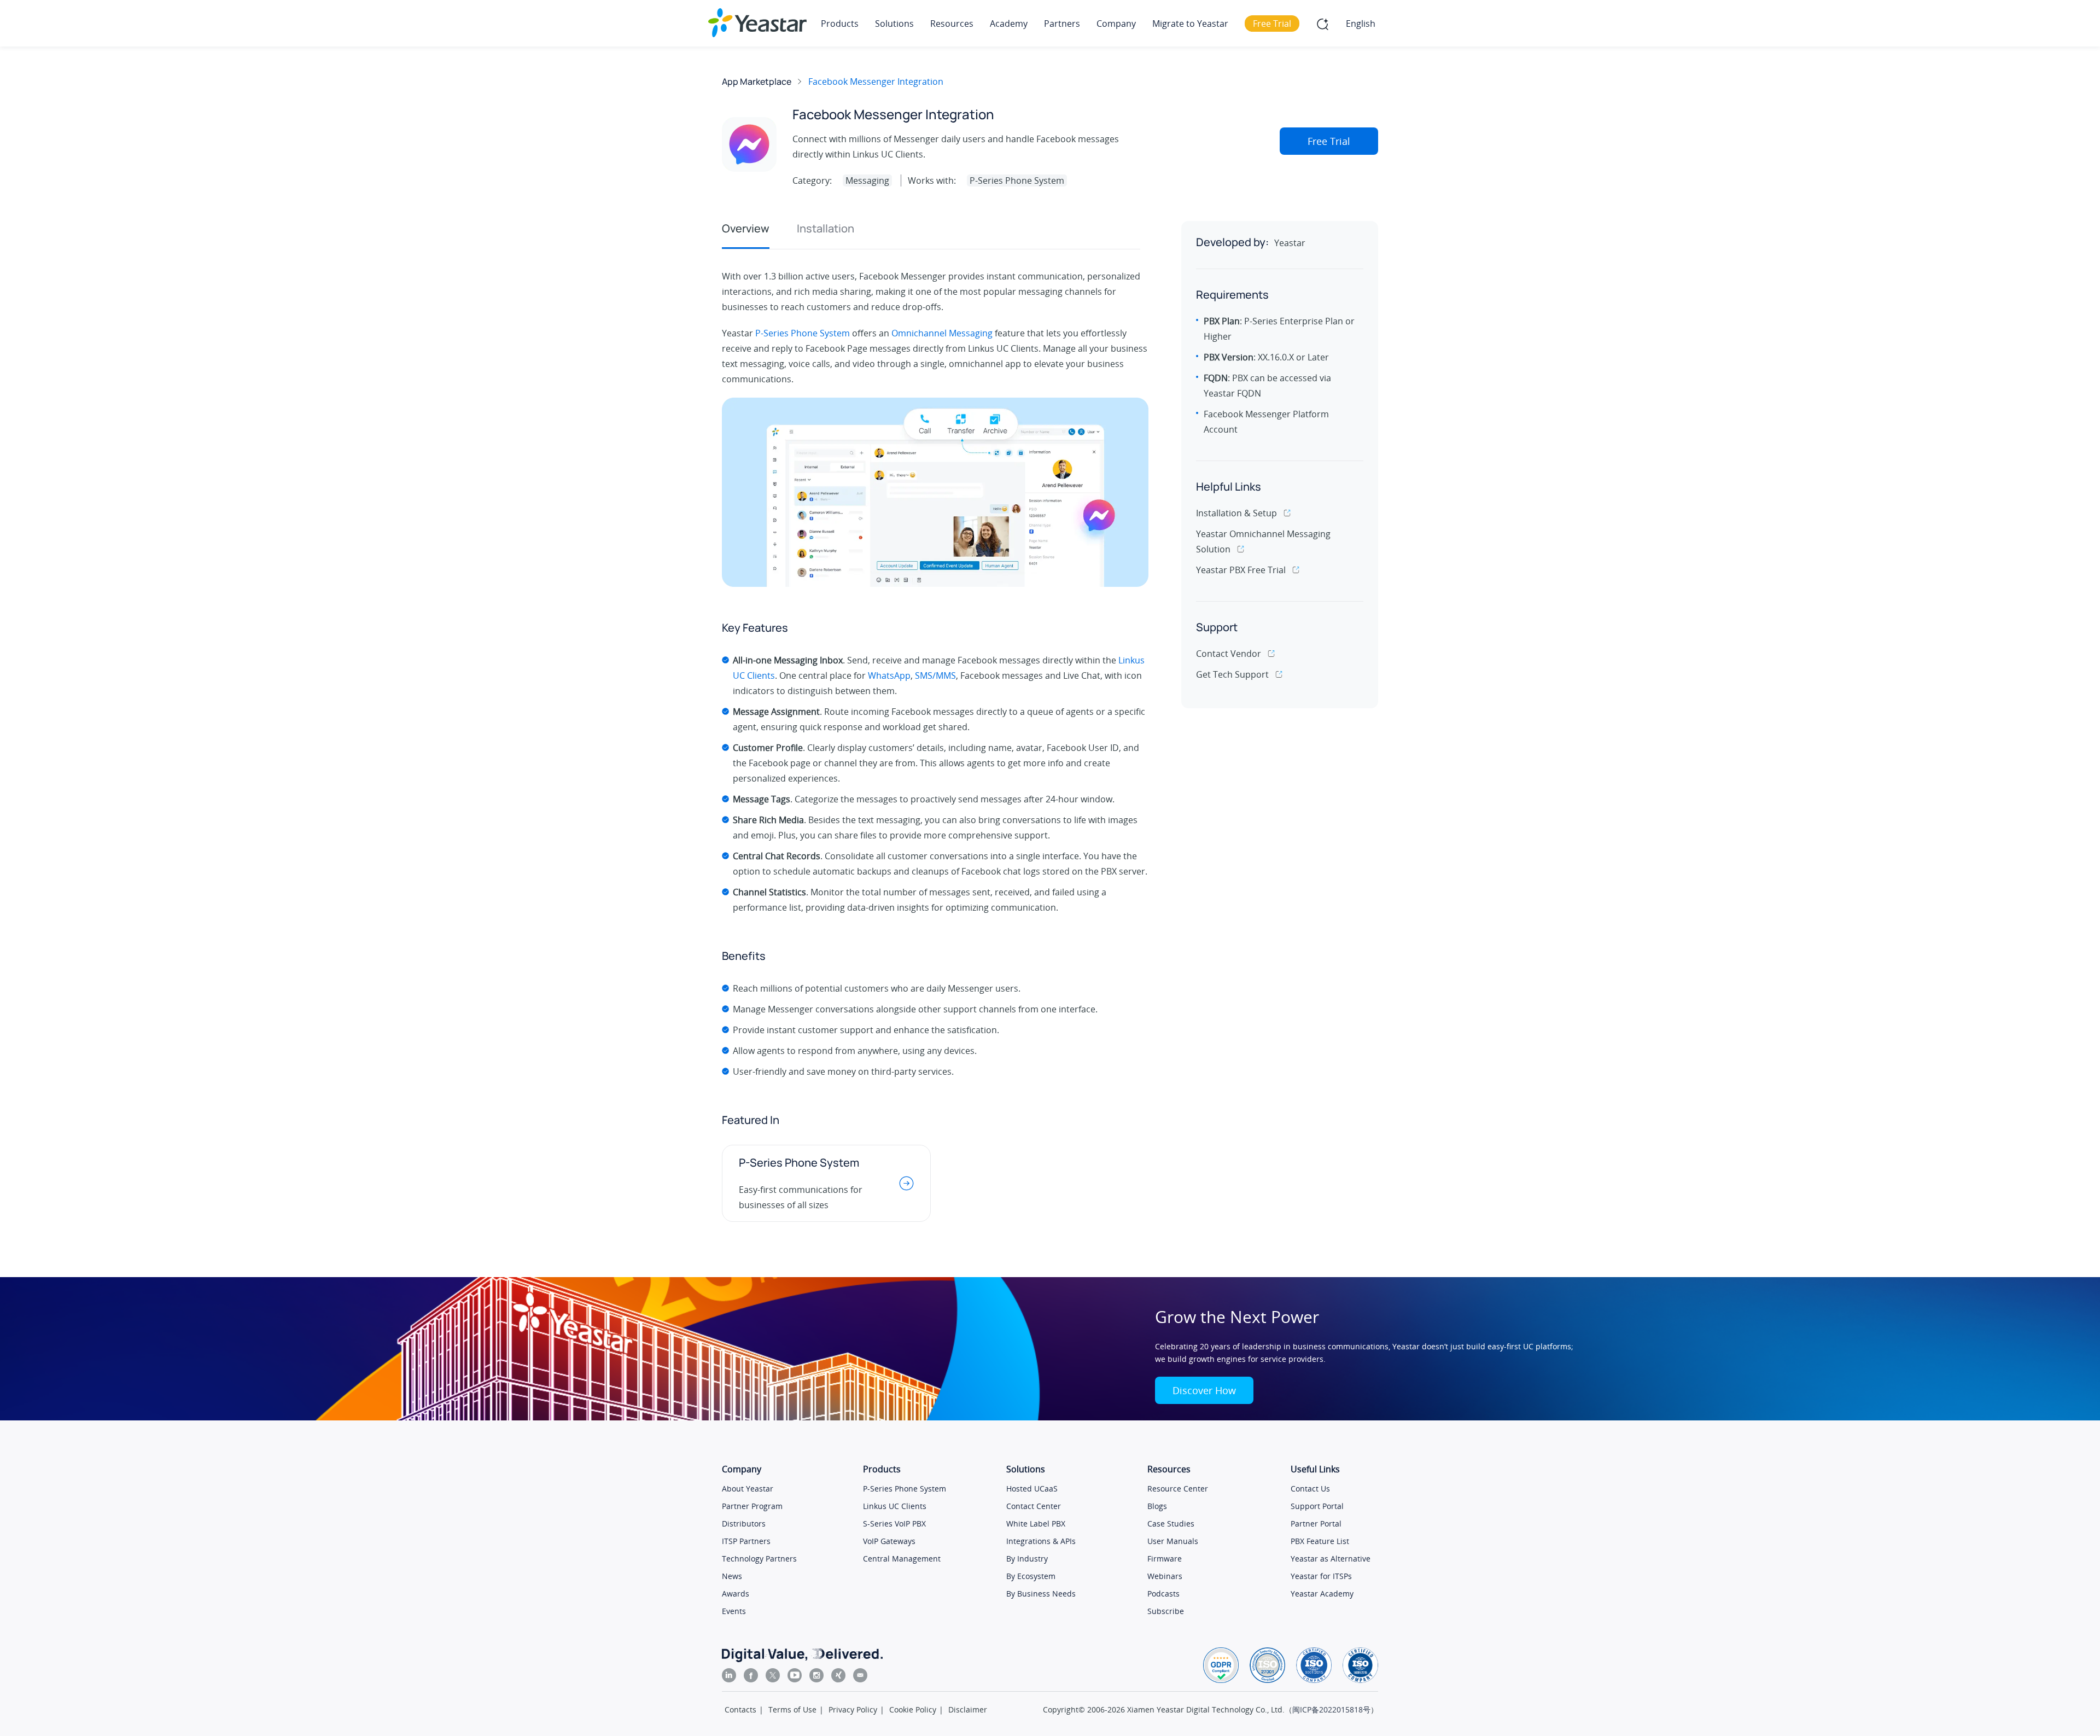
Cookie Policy (913, 1709)
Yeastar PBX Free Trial (1241, 570)
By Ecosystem (1031, 1576)
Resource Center (1178, 1489)
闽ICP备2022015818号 (1331, 1709)
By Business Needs (1041, 1594)
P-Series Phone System (803, 333)
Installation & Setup (1236, 513)
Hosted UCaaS (1032, 1489)
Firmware (1165, 1559)
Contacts (740, 1709)
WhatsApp (889, 675)
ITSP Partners (746, 1541)
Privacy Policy (853, 1709)
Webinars (1165, 1576)
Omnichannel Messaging (942, 333)
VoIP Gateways (889, 1541)
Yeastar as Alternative (1331, 1559)
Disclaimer (968, 1709)
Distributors (744, 1524)
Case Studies (1171, 1524)
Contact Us (1310, 1489)
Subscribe (1166, 1611)
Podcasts (1163, 1594)
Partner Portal (1316, 1524)
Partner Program (752, 1506)
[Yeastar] (757, 23)
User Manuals (1173, 1541)
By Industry (1027, 1559)
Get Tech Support (1232, 674)
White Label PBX (1036, 1524)
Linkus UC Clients (895, 1506)
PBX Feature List (1320, 1541)
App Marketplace (757, 81)
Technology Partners (759, 1559)
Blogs (1157, 1506)
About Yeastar (748, 1489)
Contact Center (1034, 1506)
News (732, 1576)
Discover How (1204, 1390)
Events (734, 1611)
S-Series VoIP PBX (894, 1524)
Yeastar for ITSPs (1321, 1576)
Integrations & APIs (1041, 1541)
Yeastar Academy (1322, 1594)
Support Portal (1317, 1506)
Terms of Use (792, 1709)
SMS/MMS (935, 675)
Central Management (902, 1559)
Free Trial (1329, 141)
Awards (736, 1594)
